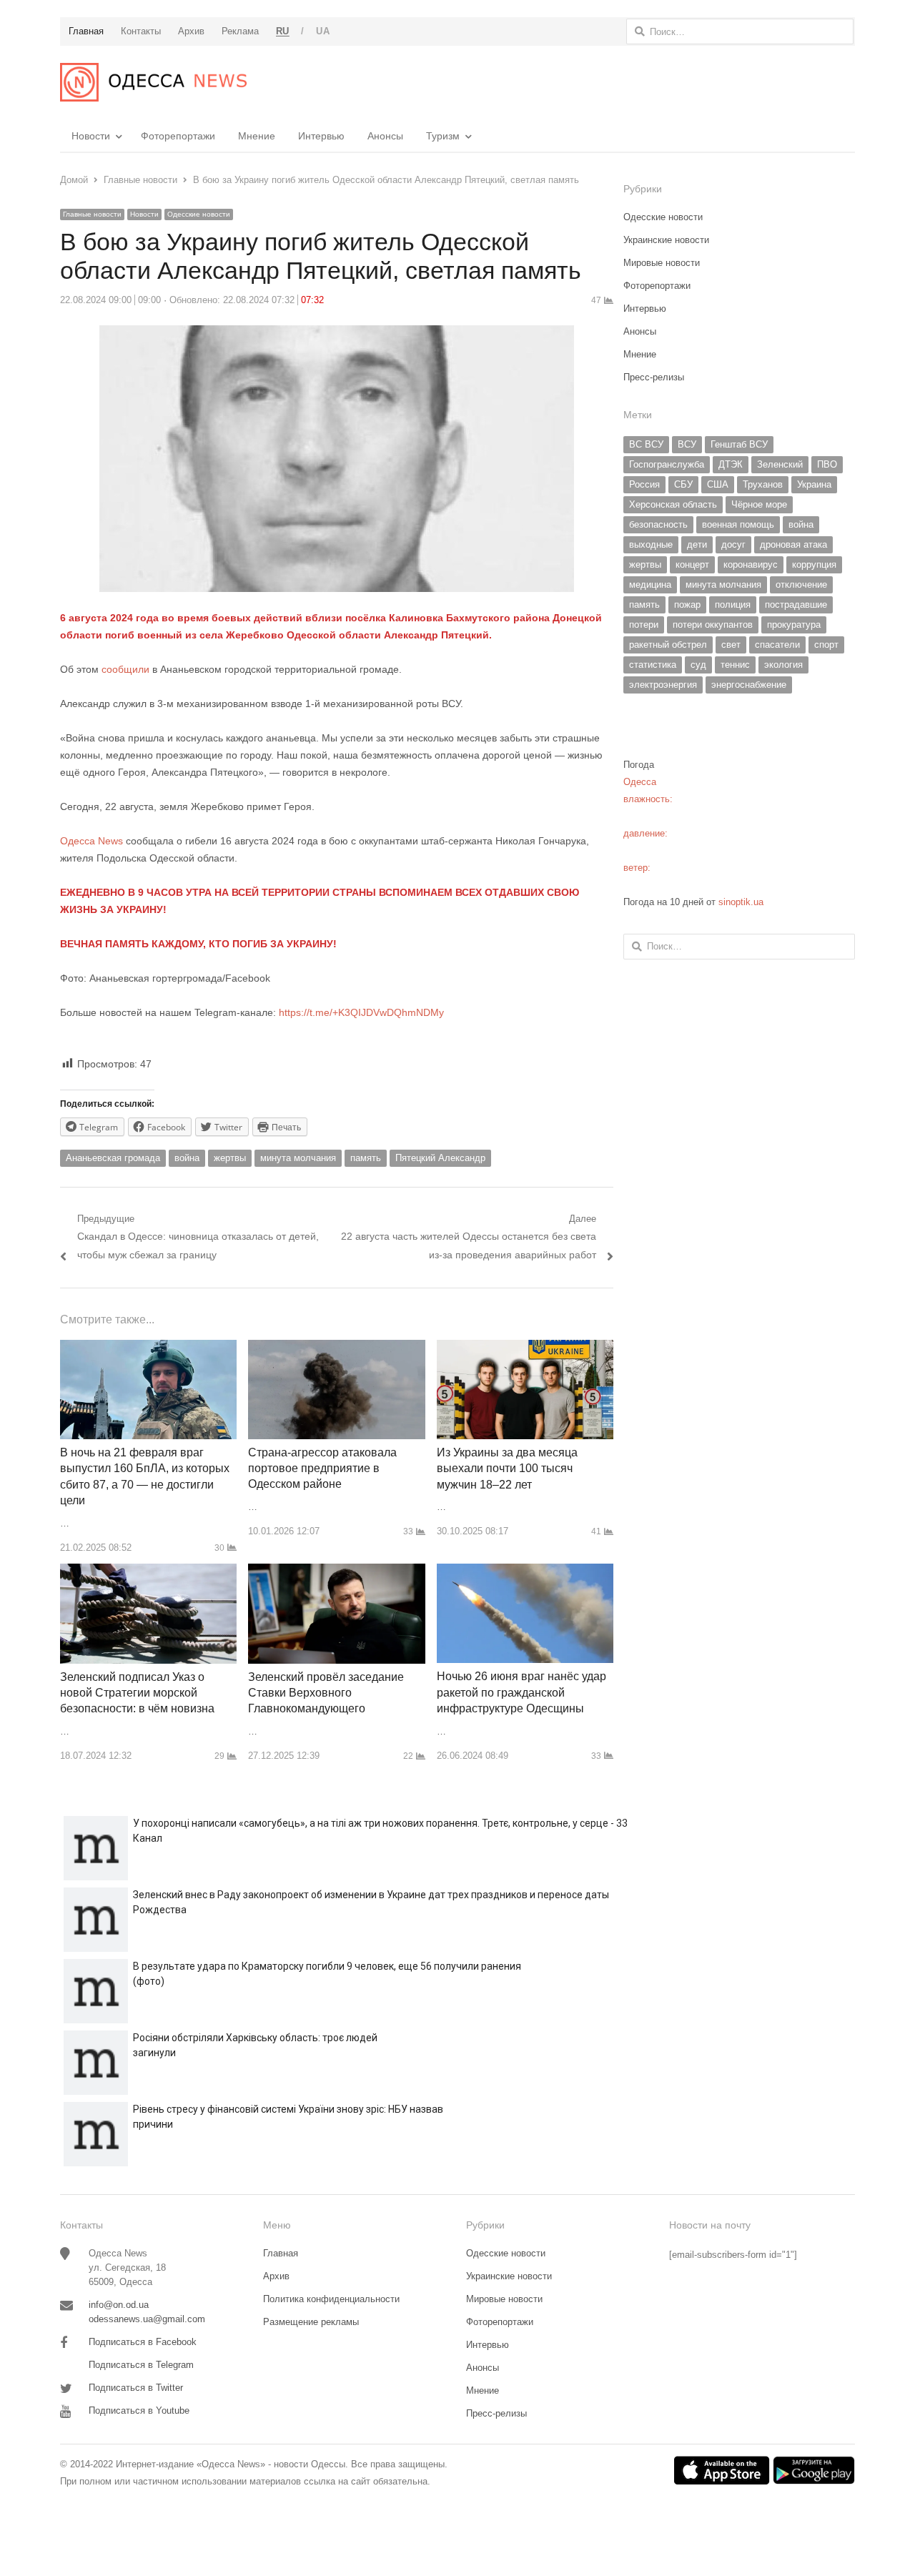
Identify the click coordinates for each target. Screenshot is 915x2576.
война (187, 1158)
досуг (733, 544)
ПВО (827, 464)
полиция (733, 604)
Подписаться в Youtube (139, 2410)
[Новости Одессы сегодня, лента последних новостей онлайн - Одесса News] (153, 82)
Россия (644, 484)
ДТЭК (731, 464)
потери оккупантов (713, 625)
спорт (826, 645)
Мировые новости (662, 263)
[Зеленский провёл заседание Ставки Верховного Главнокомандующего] (336, 1572)
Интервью (321, 136)
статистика (653, 665)
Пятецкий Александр (440, 1158)
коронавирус (751, 564)
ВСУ (687, 444)
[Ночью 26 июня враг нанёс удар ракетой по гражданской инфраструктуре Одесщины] (525, 1572)
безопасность (658, 524)
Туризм (443, 136)
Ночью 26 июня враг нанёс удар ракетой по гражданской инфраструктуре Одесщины (521, 1692)
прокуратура (794, 625)
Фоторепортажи (178, 136)
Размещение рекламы (311, 2322)
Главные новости (92, 214)
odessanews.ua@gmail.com (147, 2319)
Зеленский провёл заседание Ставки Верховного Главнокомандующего (326, 1693)
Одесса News (91, 841)
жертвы (230, 1158)
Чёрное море (759, 504)
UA (323, 31)
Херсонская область (673, 504)
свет (731, 645)
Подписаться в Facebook (143, 2342)
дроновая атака (793, 544)
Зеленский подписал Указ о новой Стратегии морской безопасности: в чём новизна (137, 1693)
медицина (650, 584)
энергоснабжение (749, 685)
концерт (692, 564)
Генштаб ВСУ (739, 444)
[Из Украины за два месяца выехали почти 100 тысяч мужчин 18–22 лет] (525, 1348)
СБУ (683, 484)
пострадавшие (796, 604)
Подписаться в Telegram (141, 2365)
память (366, 1158)
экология (783, 665)
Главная (281, 2253)
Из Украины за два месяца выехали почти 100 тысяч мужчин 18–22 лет (507, 1469)
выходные (651, 544)
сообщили (125, 669)
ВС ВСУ (646, 444)
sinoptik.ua (741, 902)
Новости (91, 136)
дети (697, 544)
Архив (276, 2276)
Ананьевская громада (113, 1158)
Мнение (257, 136)
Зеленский (780, 464)
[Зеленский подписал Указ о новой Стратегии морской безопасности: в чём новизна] (148, 1572)
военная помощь (738, 524)
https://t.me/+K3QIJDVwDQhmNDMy (361, 1012)
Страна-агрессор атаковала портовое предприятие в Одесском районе (322, 1469)
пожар (687, 604)
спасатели (777, 645)
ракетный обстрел (668, 645)
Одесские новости (199, 214)
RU (283, 31)
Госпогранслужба (667, 464)
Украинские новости (666, 240)
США (718, 484)
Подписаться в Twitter (136, 2388)
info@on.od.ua (119, 2305)
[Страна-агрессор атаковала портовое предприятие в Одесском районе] (336, 1348)
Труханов (763, 484)
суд (698, 665)
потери (644, 625)
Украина (814, 484)
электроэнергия (663, 685)
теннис (735, 665)
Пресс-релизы (654, 377)
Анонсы (385, 136)
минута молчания (298, 1158)
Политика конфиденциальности (331, 2299)
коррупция (814, 564)
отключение (801, 584)
